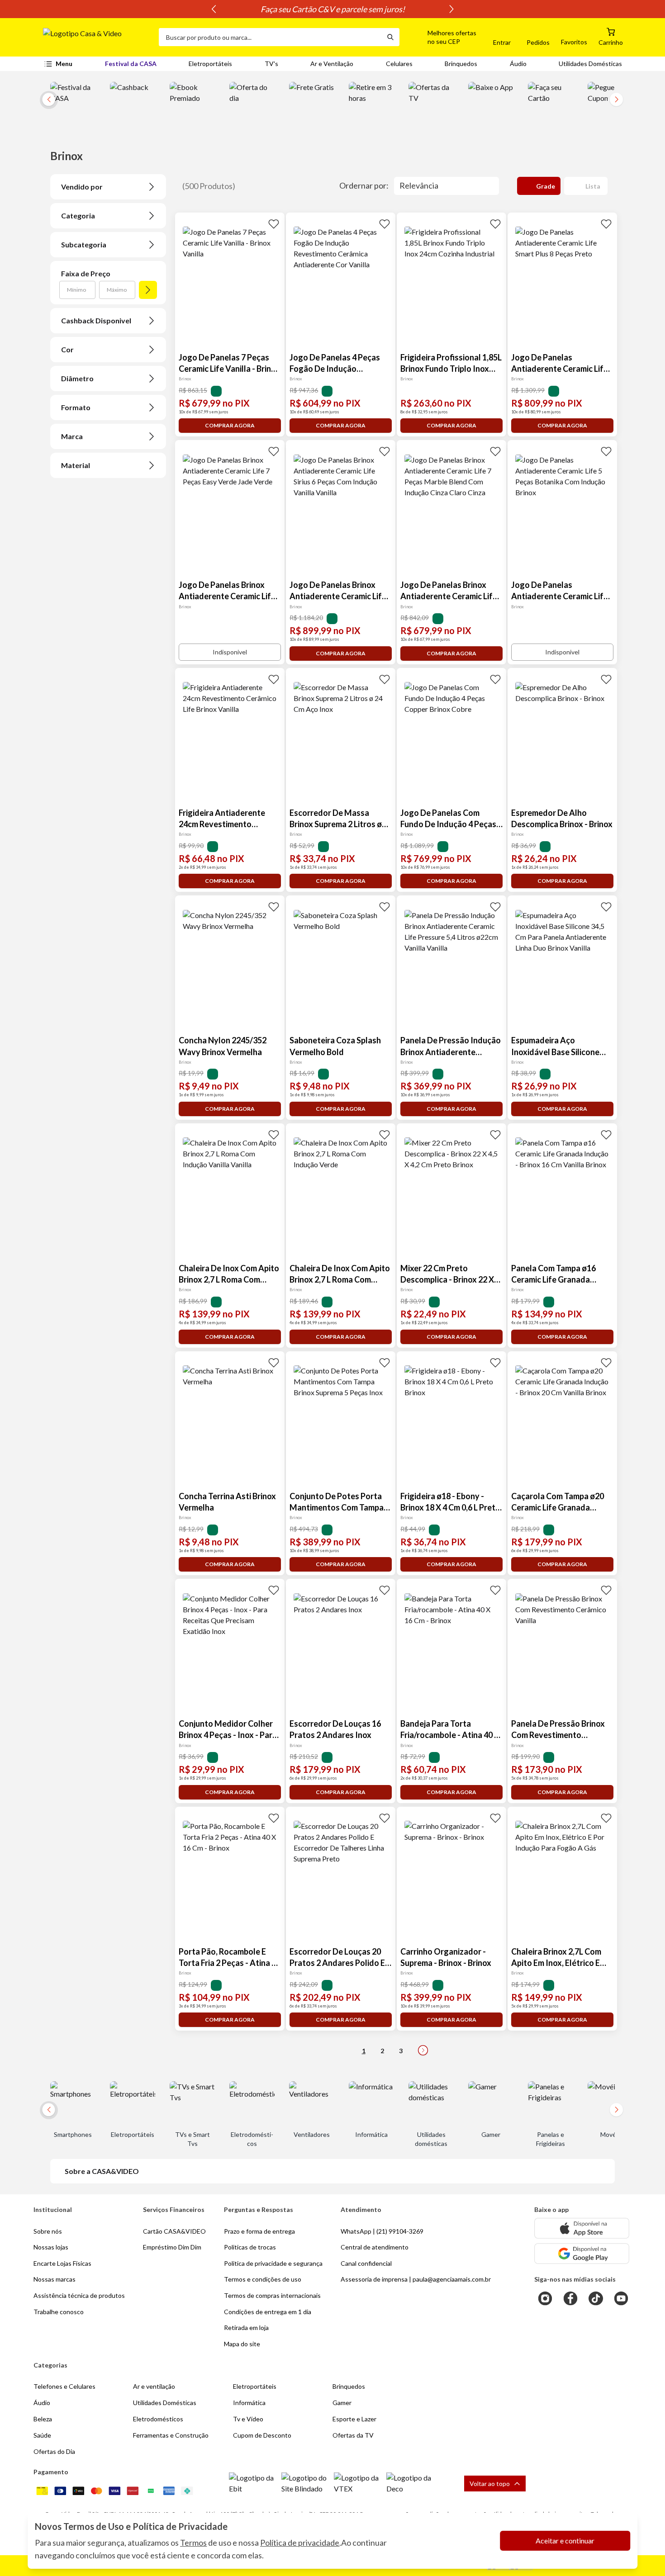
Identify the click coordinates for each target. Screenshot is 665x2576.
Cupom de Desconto (262, 2435)
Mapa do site (242, 2344)
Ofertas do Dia (54, 2451)
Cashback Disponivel (96, 320)
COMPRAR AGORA (230, 425)
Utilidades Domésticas (590, 64)
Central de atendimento (375, 2247)
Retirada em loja (246, 2327)
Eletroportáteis (210, 64)
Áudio (518, 64)
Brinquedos (461, 64)
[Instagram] (545, 2298)
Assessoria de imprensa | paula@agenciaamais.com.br (416, 2279)
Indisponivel (230, 652)
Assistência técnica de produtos (79, 2295)
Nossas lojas (51, 2247)
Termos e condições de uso (263, 2279)
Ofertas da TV (353, 2435)
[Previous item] (214, 9)
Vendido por (82, 187)
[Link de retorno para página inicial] (97, 37)
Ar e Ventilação (332, 64)
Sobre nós (48, 2231)
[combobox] (270, 37)
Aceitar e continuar (565, 2540)
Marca (72, 436)
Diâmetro (77, 378)
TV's (271, 64)
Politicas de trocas (250, 2247)
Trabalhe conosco (59, 2312)
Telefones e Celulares (64, 2386)
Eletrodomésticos (158, 2419)
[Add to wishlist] (274, 223)
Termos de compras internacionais (272, 2295)
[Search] (390, 37)
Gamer (342, 2403)
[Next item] (451, 9)
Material (76, 465)
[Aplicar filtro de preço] (148, 290)
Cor (67, 349)
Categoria (78, 215)
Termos (193, 2543)
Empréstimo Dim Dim (172, 2247)
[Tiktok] (596, 2298)
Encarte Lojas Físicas (62, 2263)
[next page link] (423, 2050)
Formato (76, 407)
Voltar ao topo (490, 2484)
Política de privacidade (300, 2543)
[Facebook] (570, 2298)
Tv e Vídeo (248, 2419)
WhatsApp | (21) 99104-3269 (382, 2231)
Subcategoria (84, 244)
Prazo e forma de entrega (259, 2231)
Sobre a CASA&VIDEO (102, 2171)
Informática (249, 2403)
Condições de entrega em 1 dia (268, 2312)
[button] (442, 37)
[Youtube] (621, 2298)
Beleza (43, 2419)
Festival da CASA (131, 64)
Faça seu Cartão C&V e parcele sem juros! (333, 9)
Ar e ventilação (154, 2386)
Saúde (42, 2435)
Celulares (399, 64)
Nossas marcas (55, 2279)
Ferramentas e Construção (171, 2435)
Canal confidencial (366, 2263)
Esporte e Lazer (354, 2419)
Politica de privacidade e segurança (273, 2263)
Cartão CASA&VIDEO (174, 2231)
